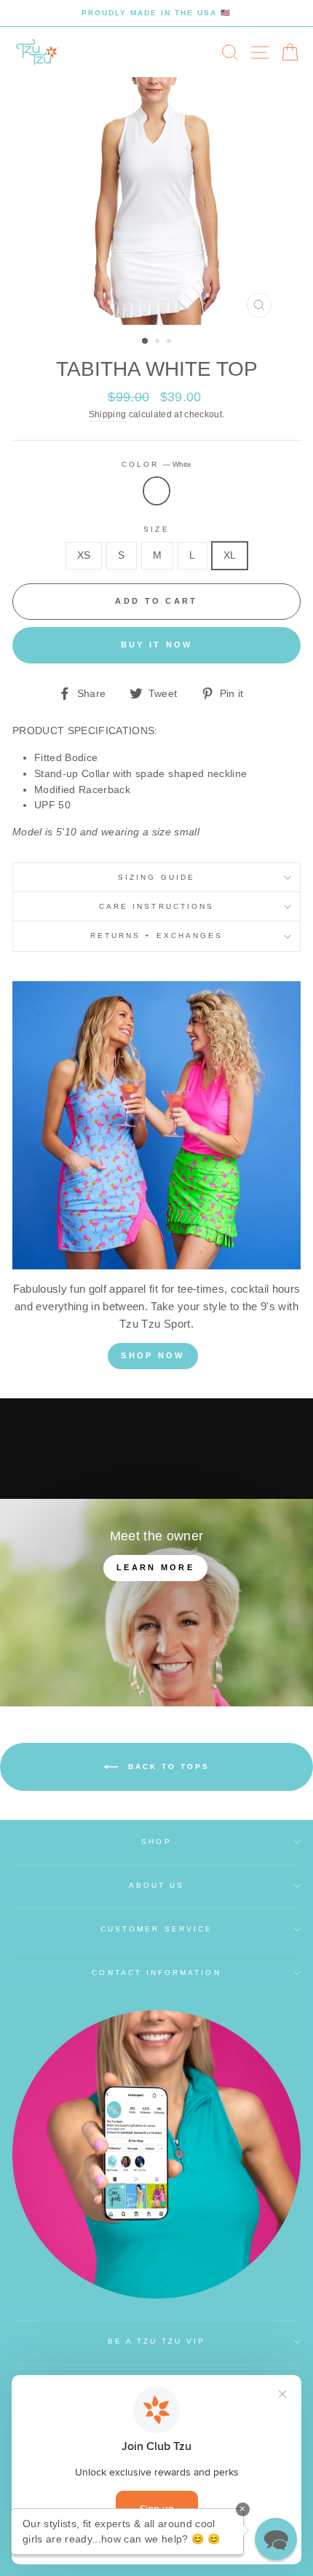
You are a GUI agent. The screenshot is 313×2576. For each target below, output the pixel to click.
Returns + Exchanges (156, 936)
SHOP (156, 1842)
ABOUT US (156, 1885)
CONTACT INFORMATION (156, 1973)
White (156, 491)
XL (230, 555)
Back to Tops (167, 1766)
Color (156, 464)
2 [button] (159, 342)
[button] (276, 2539)
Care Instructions (156, 906)
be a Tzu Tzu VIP (157, 2341)
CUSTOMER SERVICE (156, 1929)
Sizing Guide (156, 877)
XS (84, 555)
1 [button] (146, 342)
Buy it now (157, 645)
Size (156, 529)
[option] (156, 13)
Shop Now (152, 1355)
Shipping (108, 414)
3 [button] (170, 342)
